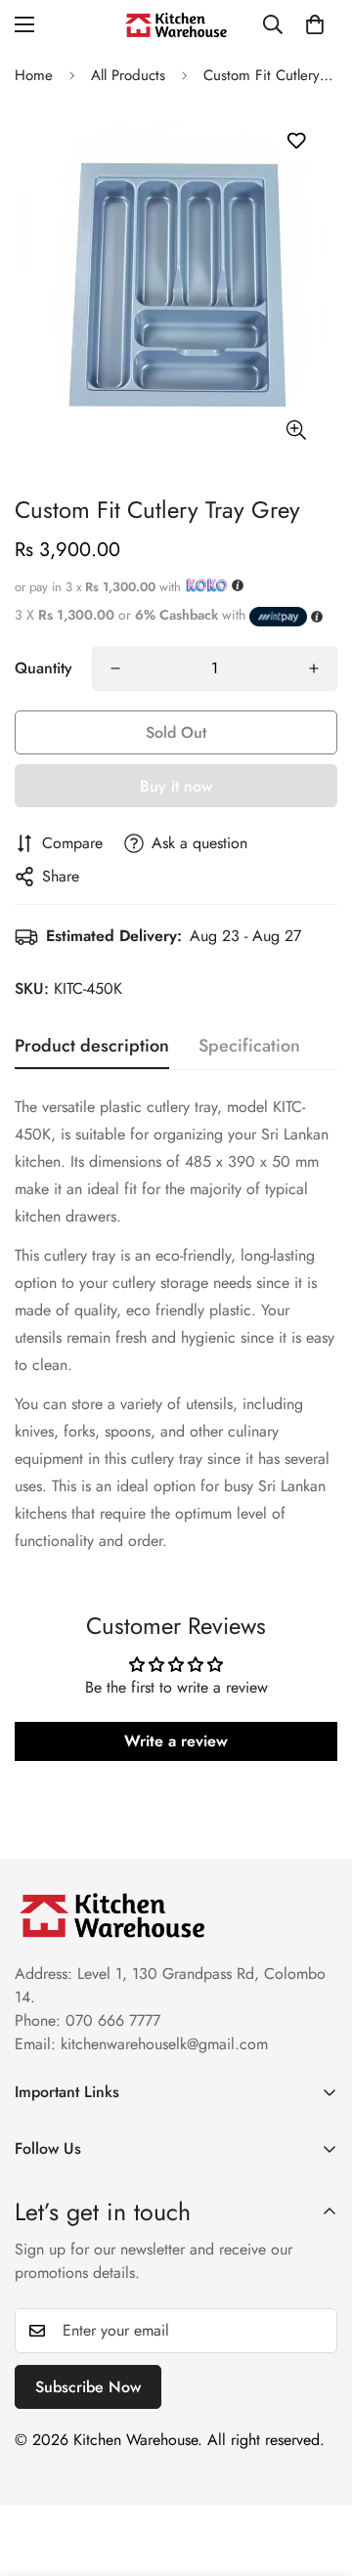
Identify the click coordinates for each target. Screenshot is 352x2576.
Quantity (44, 668)
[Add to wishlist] (296, 141)
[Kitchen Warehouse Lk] (176, 25)
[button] (315, 24)
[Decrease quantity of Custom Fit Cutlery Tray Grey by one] (115, 668)
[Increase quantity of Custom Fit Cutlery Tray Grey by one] (314, 668)
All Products (128, 75)
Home (34, 75)
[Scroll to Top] (317, 2472)
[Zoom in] (296, 430)
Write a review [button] (176, 1741)
